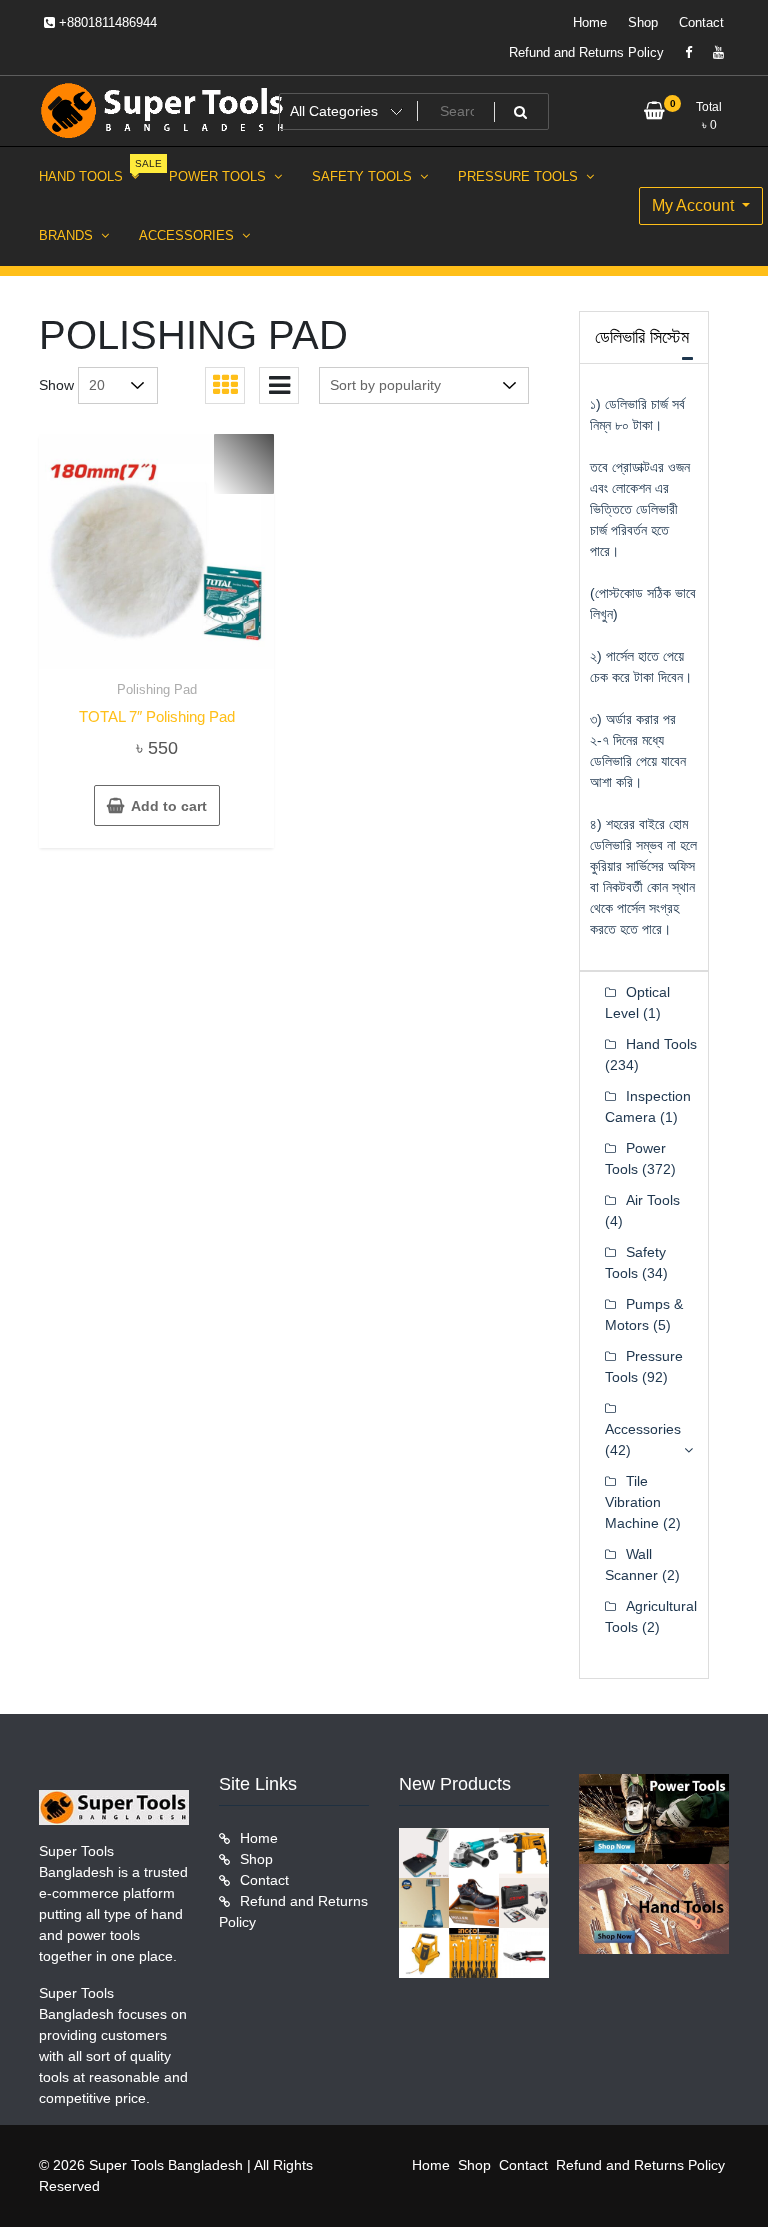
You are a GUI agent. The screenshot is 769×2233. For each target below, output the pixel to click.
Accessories (643, 1429)
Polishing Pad (157, 689)
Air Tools (653, 1200)
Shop (643, 22)
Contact (701, 22)
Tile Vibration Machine (633, 1502)
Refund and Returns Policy (586, 52)
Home (590, 22)
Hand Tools (661, 1044)
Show (56, 385)
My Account (695, 205)
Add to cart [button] (169, 806)
